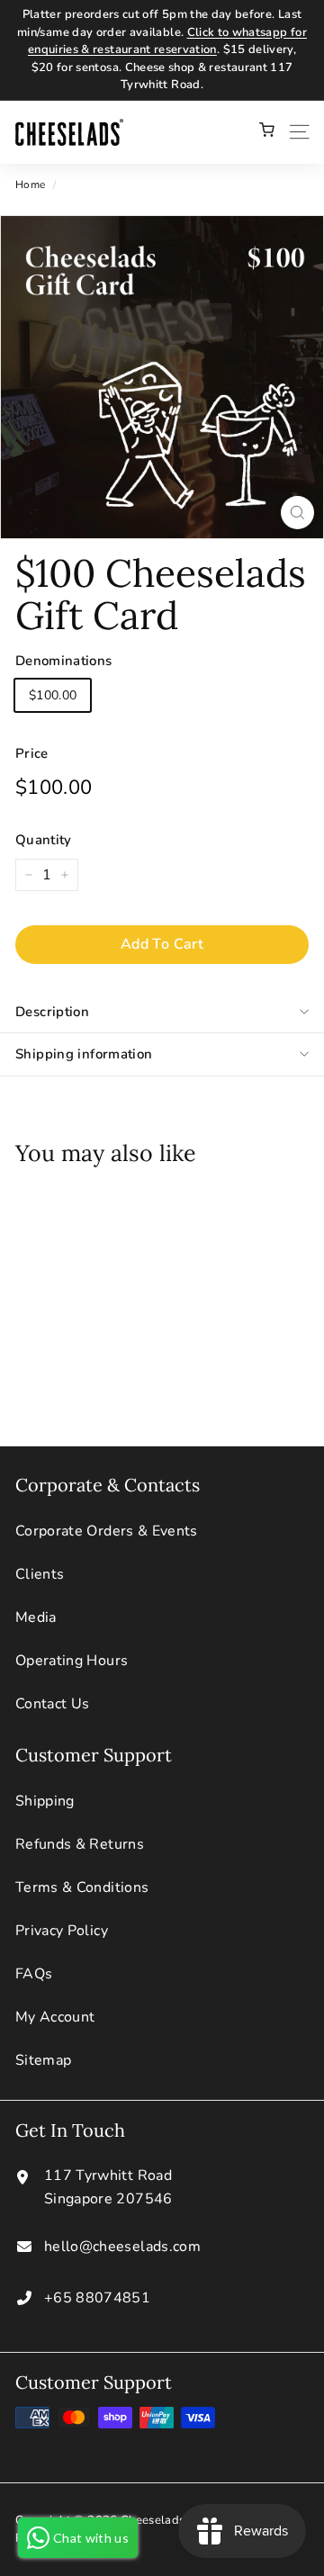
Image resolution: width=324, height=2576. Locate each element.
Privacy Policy (62, 1931)
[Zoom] (297, 513)
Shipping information (84, 1054)
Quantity (44, 840)
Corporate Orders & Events (107, 1531)
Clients (40, 1574)
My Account (55, 2017)
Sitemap (43, 2060)
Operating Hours (72, 1661)
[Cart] (267, 132)
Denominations (64, 661)
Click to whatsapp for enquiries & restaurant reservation (167, 41)
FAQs (34, 1974)
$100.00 (53, 695)
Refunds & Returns (80, 1844)
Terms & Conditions (82, 1887)
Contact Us (53, 1704)
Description (52, 1012)
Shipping (45, 1801)
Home (30, 185)
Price (32, 753)
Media (36, 1617)
